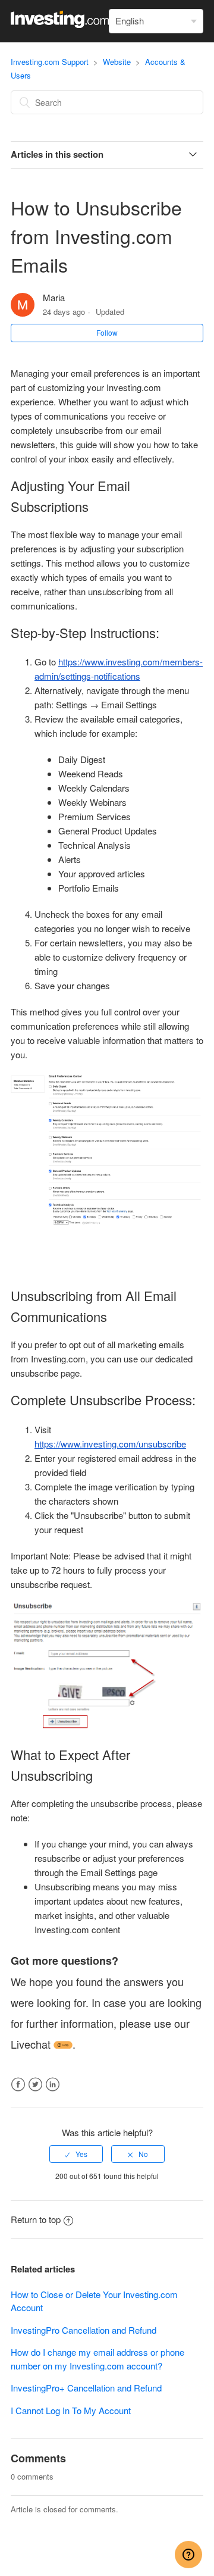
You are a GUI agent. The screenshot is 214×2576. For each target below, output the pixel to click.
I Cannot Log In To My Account (71, 2410)
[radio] (76, 2154)
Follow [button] (107, 332)
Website (117, 62)
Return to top (36, 2219)
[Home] (60, 24)
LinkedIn (53, 2085)
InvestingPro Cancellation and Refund (84, 2330)
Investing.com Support (50, 62)
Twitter (35, 2085)
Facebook (18, 2085)
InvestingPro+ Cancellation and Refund (86, 2388)
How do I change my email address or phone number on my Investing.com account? (97, 2359)
